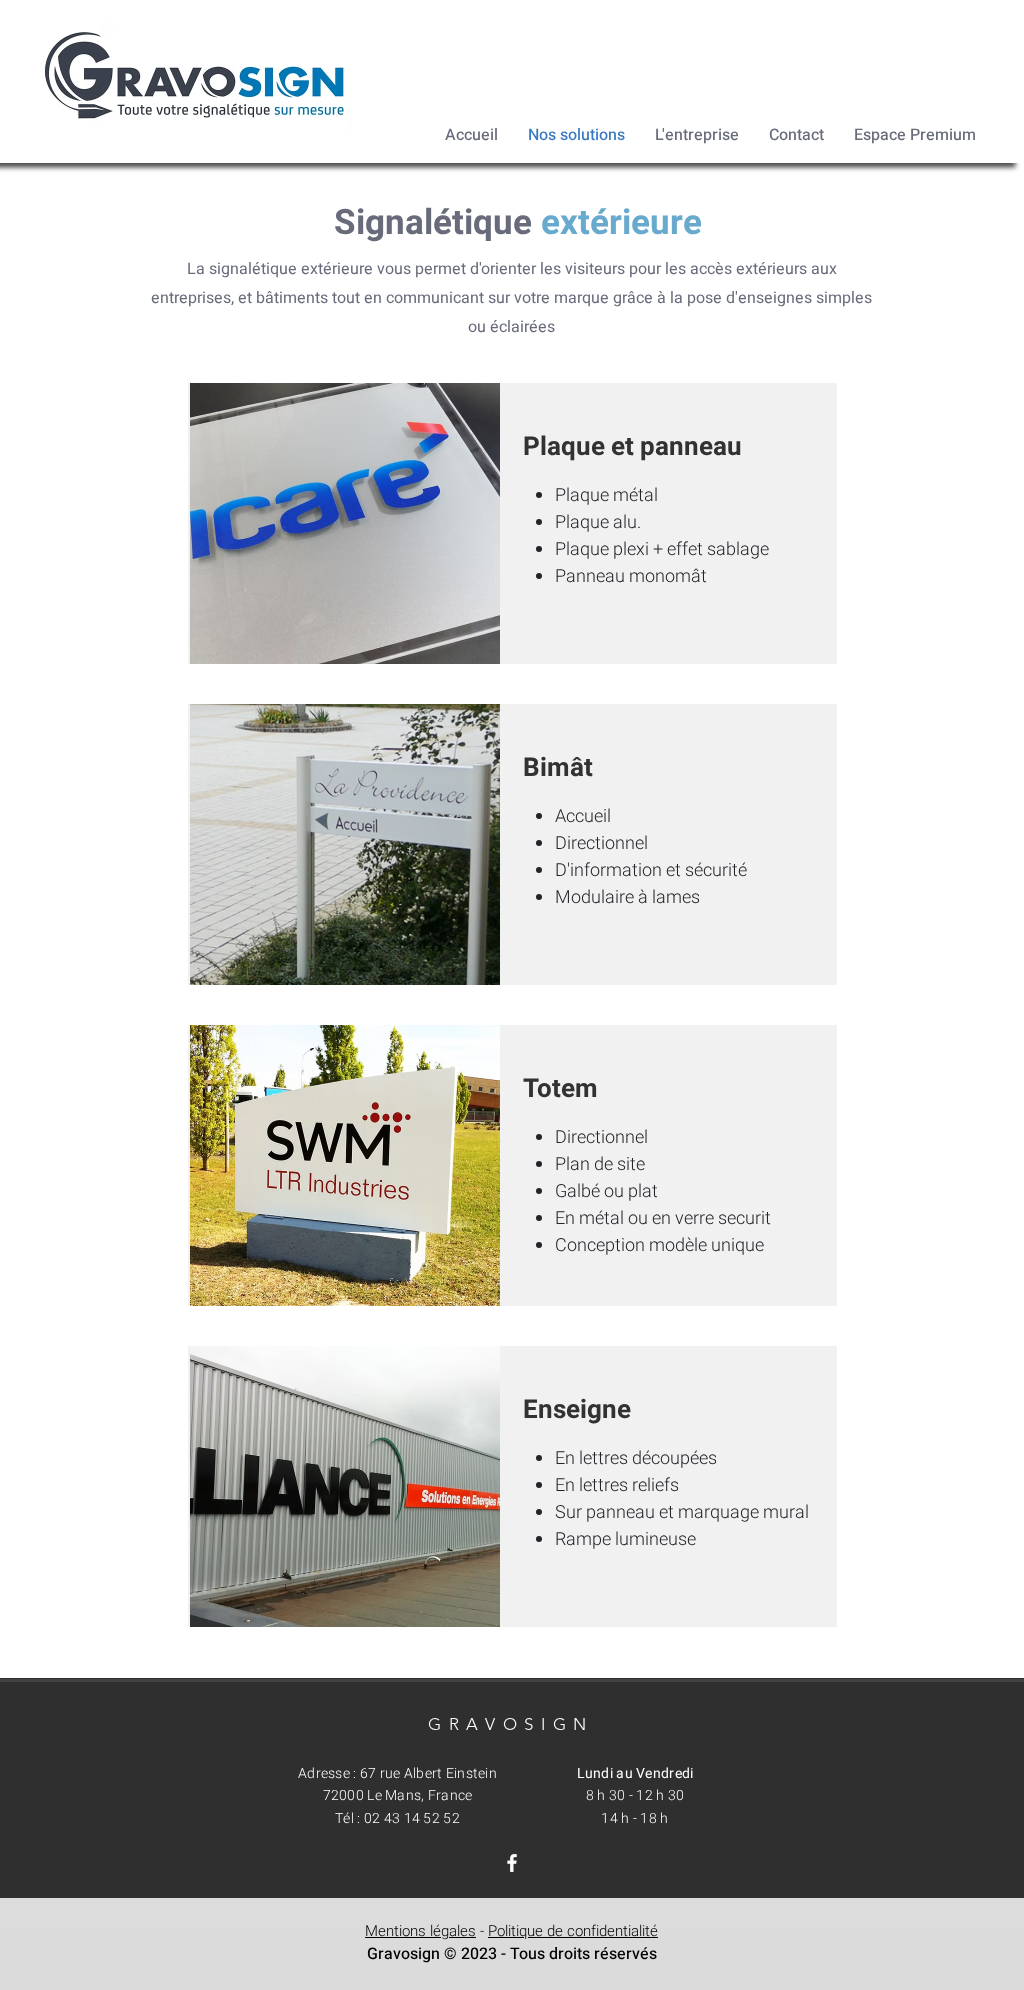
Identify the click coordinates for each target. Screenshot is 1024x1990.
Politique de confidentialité (573, 1931)
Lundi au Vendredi (635, 1773)
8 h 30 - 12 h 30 (635, 1795)
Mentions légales (420, 1931)
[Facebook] (512, 1863)
